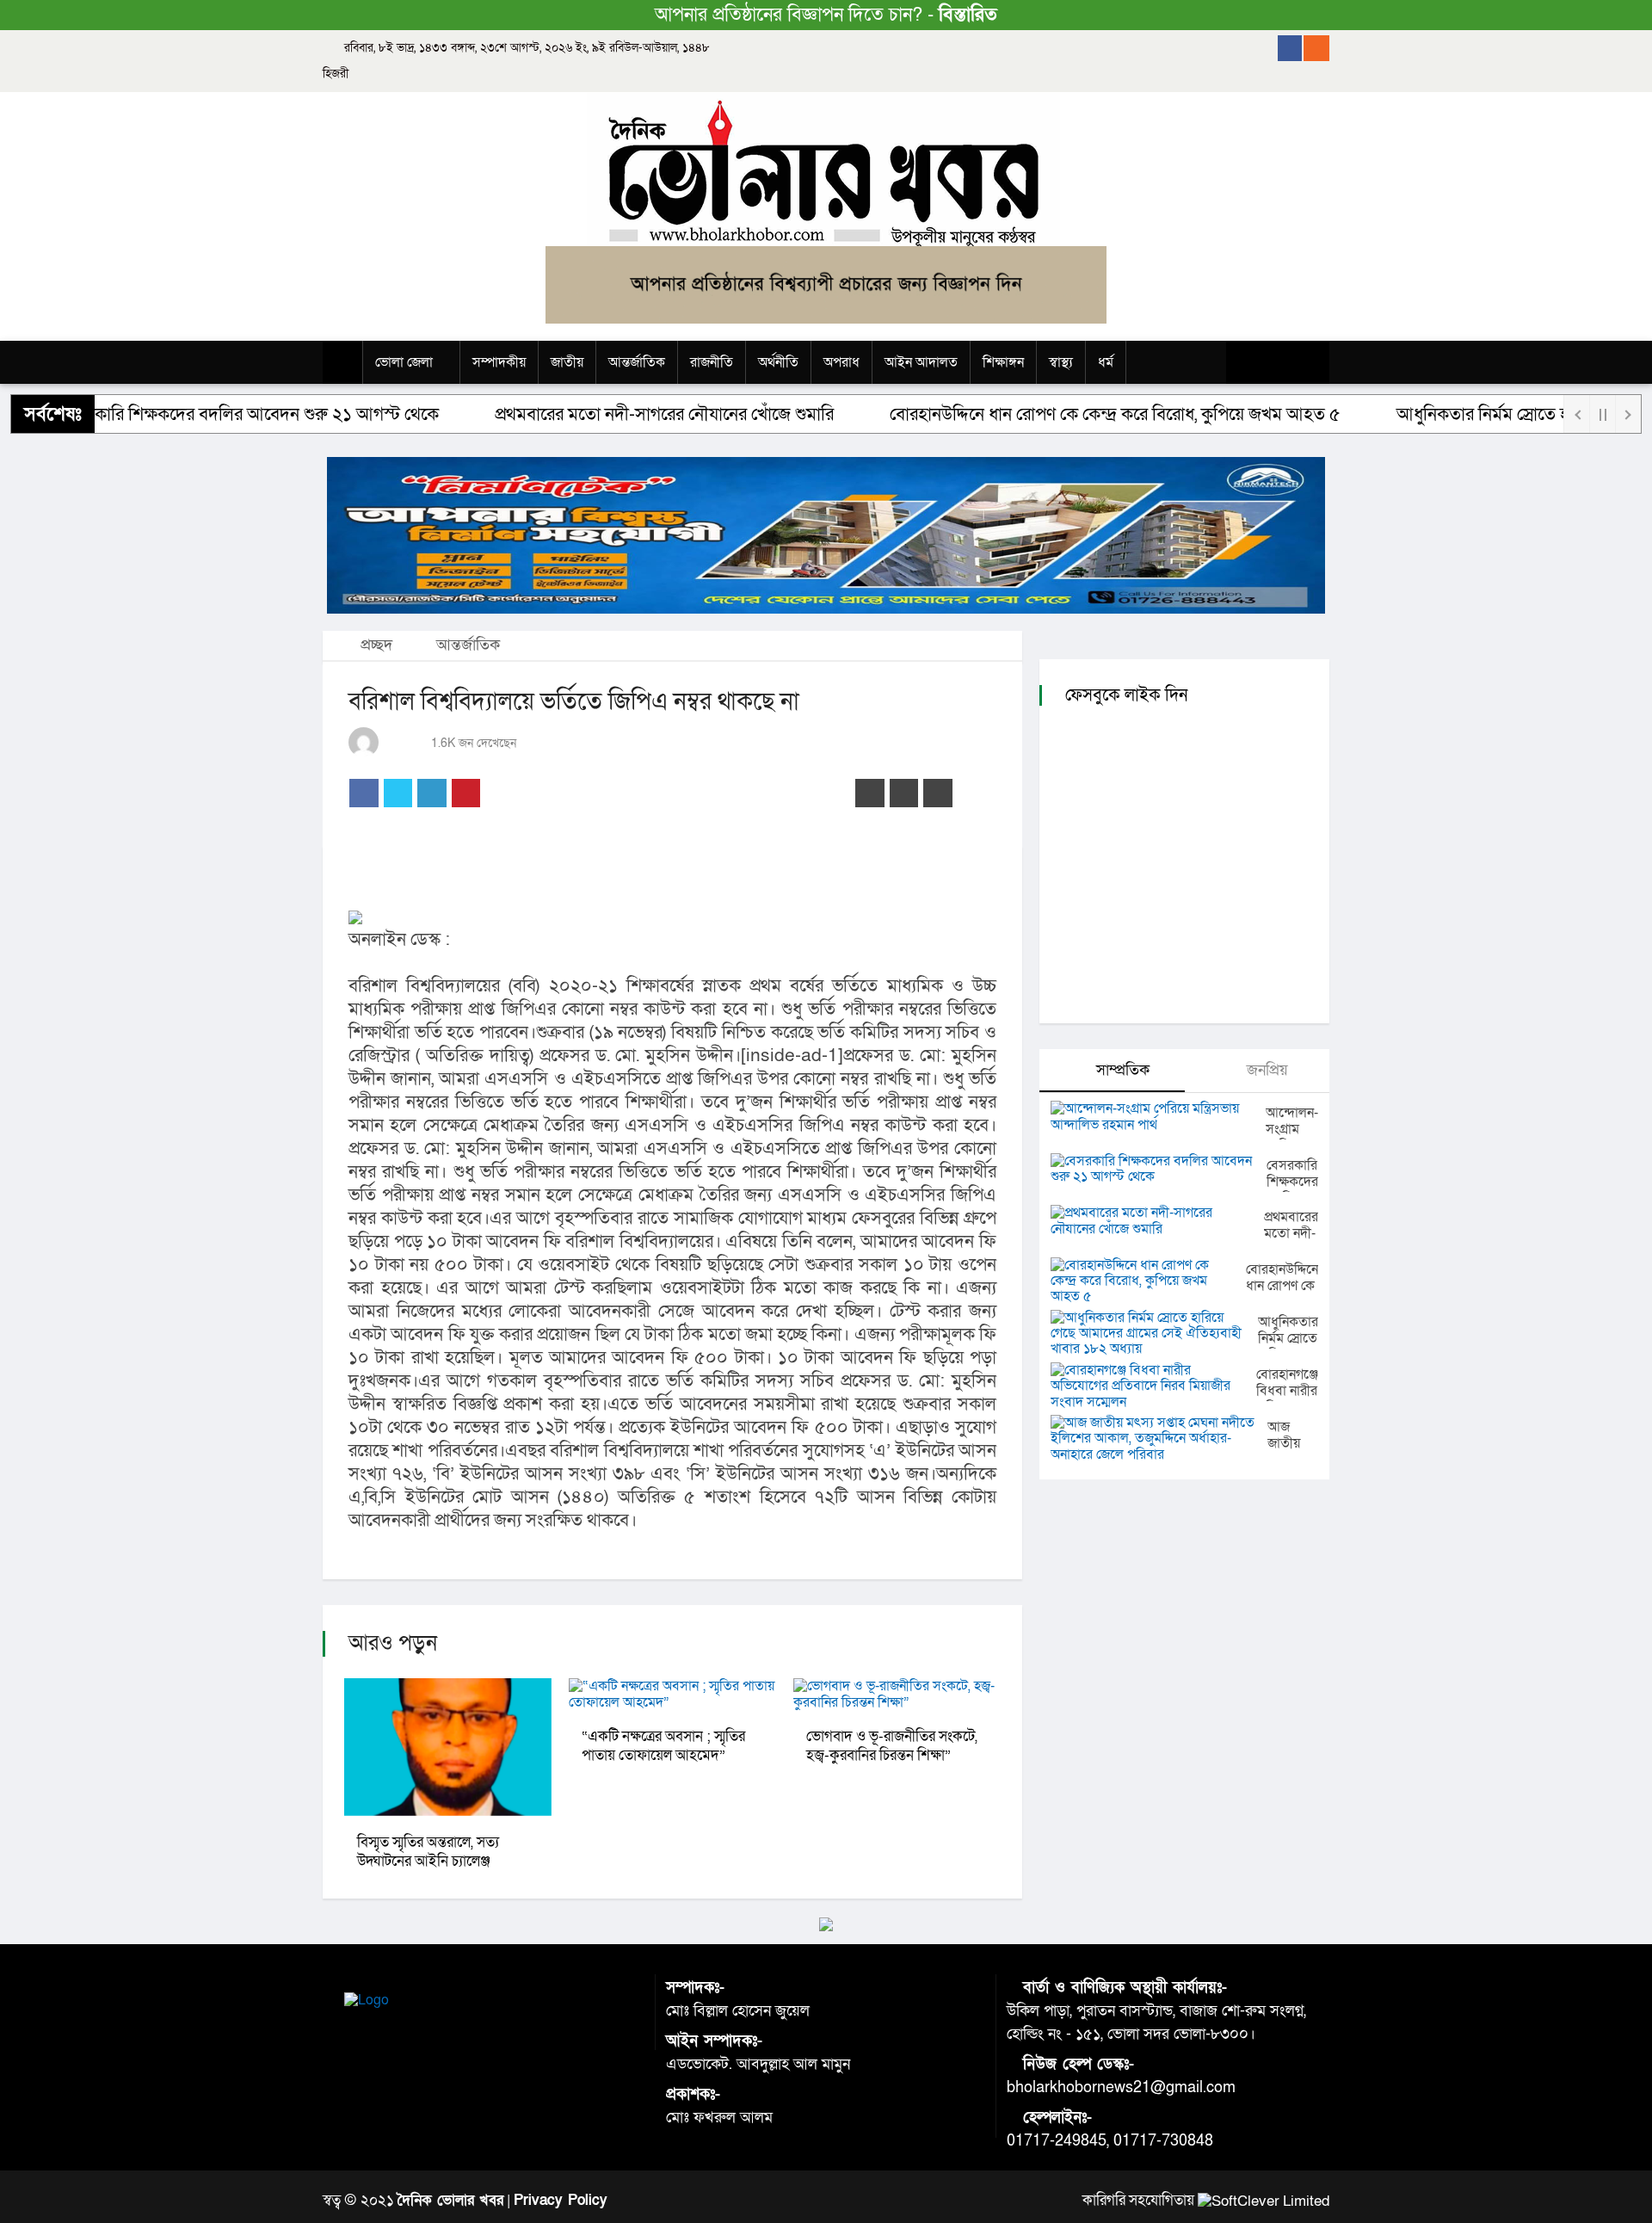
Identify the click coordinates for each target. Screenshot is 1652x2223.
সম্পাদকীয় (499, 362)
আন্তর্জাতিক (637, 362)
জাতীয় (567, 362)
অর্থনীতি (778, 362)
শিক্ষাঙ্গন (1003, 362)
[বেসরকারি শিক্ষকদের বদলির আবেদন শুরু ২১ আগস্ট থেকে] (1159, 1169)
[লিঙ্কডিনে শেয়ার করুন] (432, 793)
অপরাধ (841, 362)
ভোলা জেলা (404, 362)
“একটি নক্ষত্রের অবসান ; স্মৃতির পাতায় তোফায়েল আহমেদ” (663, 1746)
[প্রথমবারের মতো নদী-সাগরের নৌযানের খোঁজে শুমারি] (1157, 1221)
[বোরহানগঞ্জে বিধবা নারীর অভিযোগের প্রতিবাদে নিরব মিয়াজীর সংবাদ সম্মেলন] (1153, 1386)
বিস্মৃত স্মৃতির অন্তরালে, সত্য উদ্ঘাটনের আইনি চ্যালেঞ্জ (428, 1852)
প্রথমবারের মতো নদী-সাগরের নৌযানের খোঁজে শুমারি (608, 414)
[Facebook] (1291, 48)
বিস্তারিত (968, 15)
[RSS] (1316, 48)
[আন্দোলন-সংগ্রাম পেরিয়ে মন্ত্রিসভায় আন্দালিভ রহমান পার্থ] (1158, 1117)
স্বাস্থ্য (1061, 362)
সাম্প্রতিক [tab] (1121, 1070)
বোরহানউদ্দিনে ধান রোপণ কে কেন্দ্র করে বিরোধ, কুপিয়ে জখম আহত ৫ (1059, 414)
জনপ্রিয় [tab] (1265, 1070)
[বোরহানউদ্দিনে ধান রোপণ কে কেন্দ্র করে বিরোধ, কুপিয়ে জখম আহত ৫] (1148, 1281)
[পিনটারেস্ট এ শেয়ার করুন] (466, 793)
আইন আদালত (921, 362)
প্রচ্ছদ (374, 645)
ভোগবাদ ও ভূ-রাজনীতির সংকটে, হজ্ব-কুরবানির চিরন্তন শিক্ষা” (892, 1746)
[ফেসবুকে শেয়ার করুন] (364, 793)
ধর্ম (1106, 362)
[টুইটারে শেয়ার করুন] (398, 793)
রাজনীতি (712, 362)
